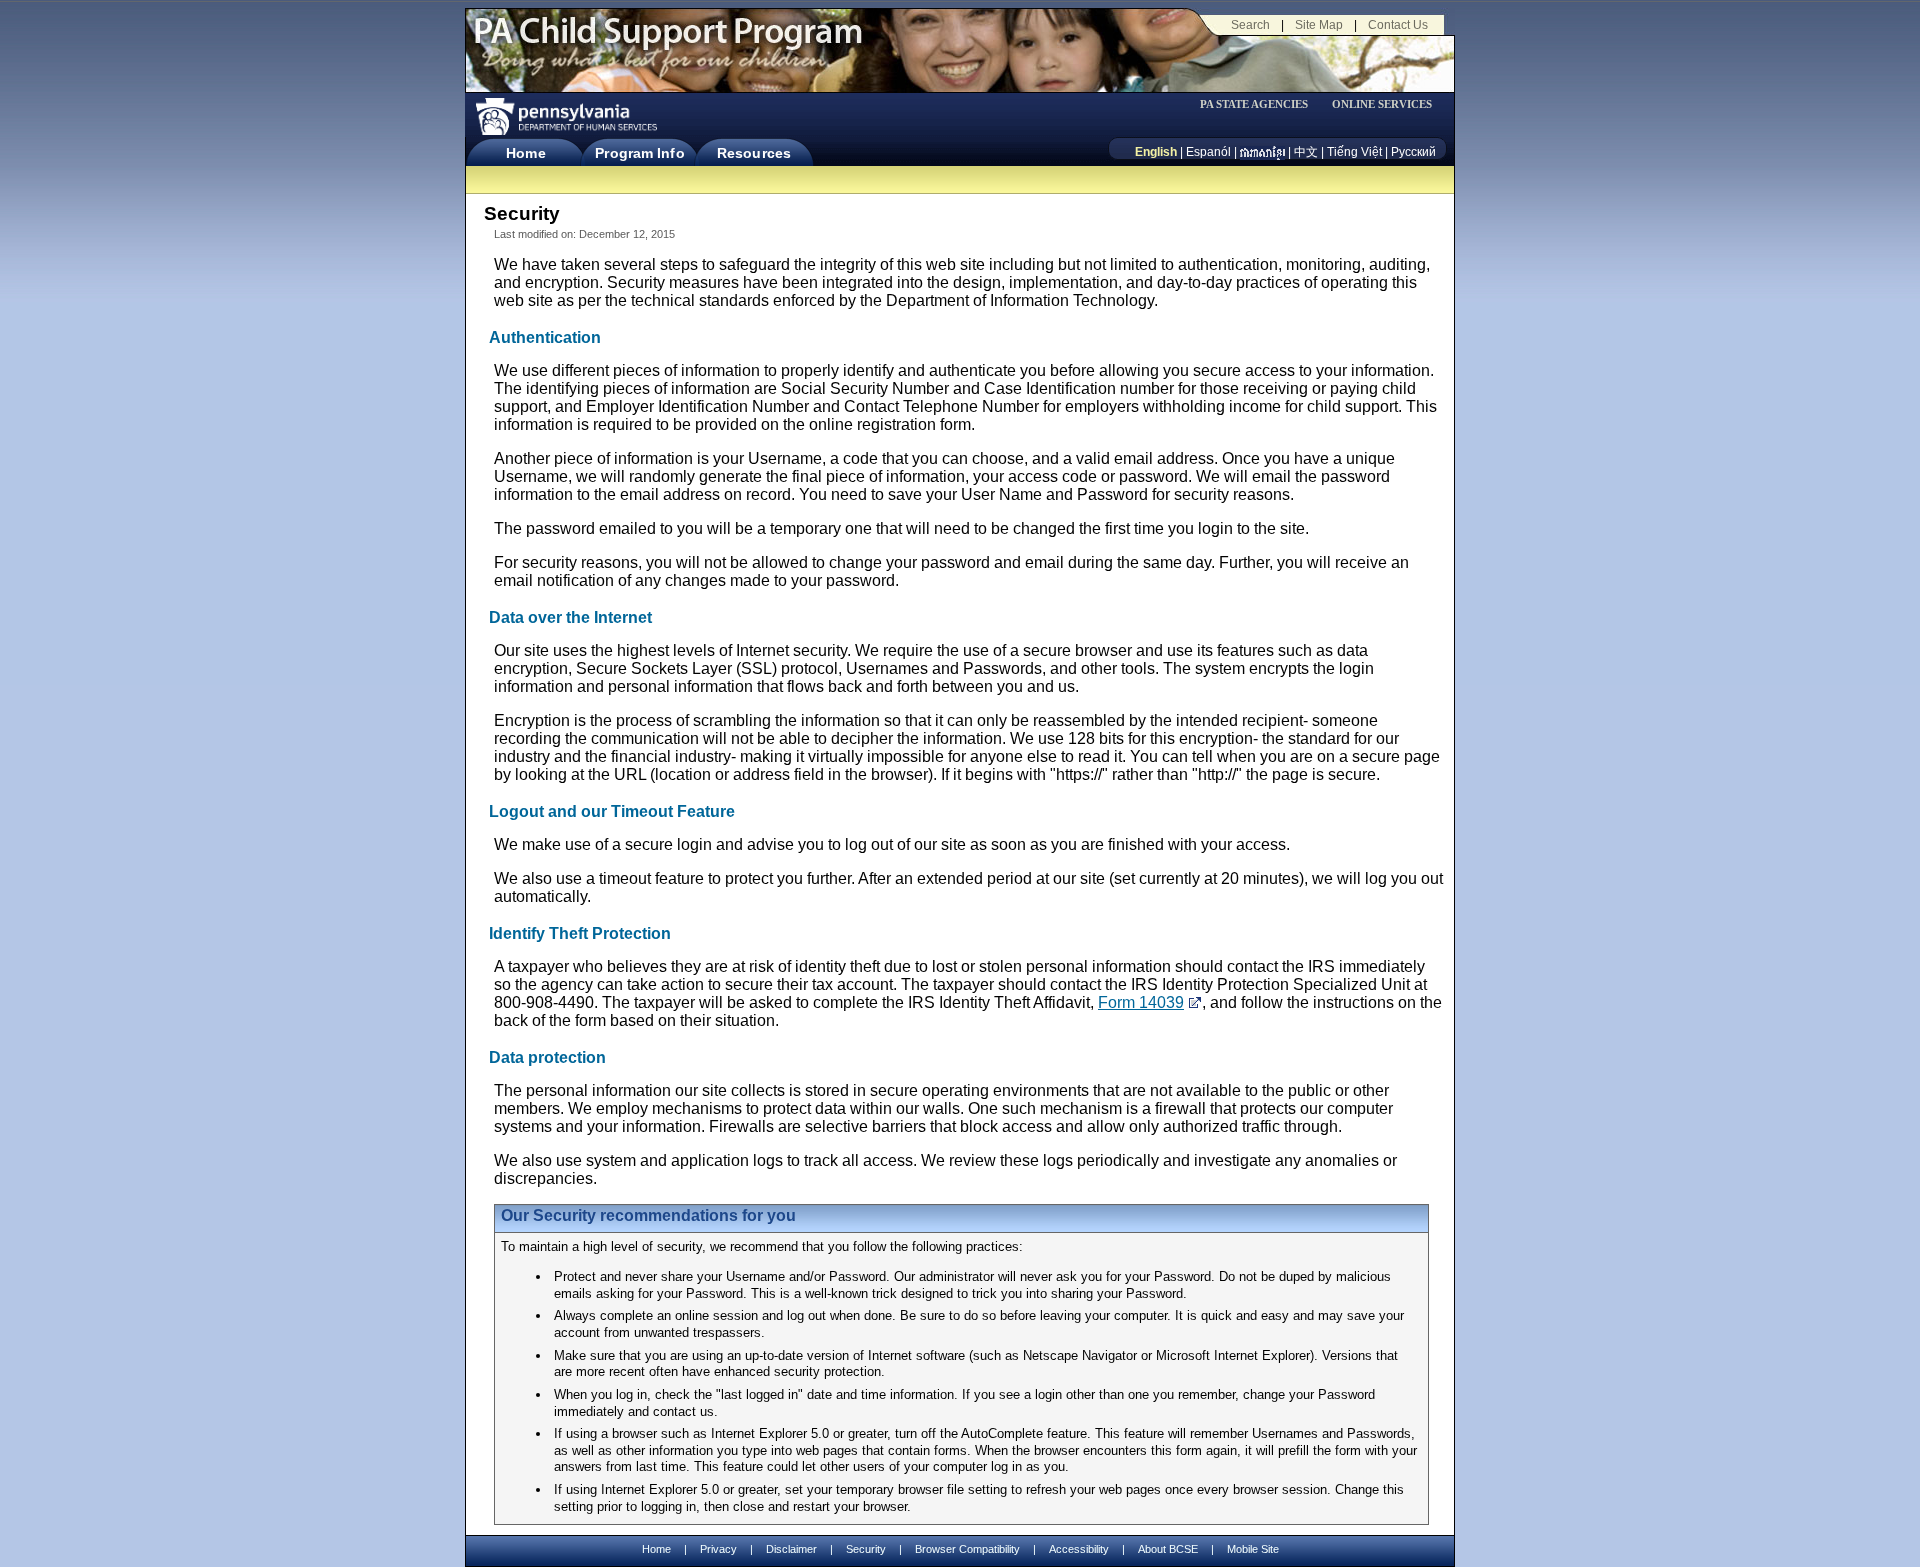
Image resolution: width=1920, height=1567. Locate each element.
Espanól (1208, 152)
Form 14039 (1141, 1002)
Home (525, 153)
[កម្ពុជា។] (1262, 152)
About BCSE (1168, 1549)
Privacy (718, 1549)
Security (866, 1549)
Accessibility (1079, 1549)
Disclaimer (791, 1549)
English (1156, 152)
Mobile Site (1253, 1549)
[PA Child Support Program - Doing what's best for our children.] (668, 43)
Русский (1413, 152)
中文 (1306, 152)
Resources (754, 153)
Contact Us (1398, 25)
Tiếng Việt (1354, 152)
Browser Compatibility (967, 1549)
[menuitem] (1261, 104)
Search (1250, 25)
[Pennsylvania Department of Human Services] (565, 116)
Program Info (639, 153)
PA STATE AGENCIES (1254, 104)
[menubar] (1261, 104)
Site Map (1319, 25)
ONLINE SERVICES (1382, 104)
